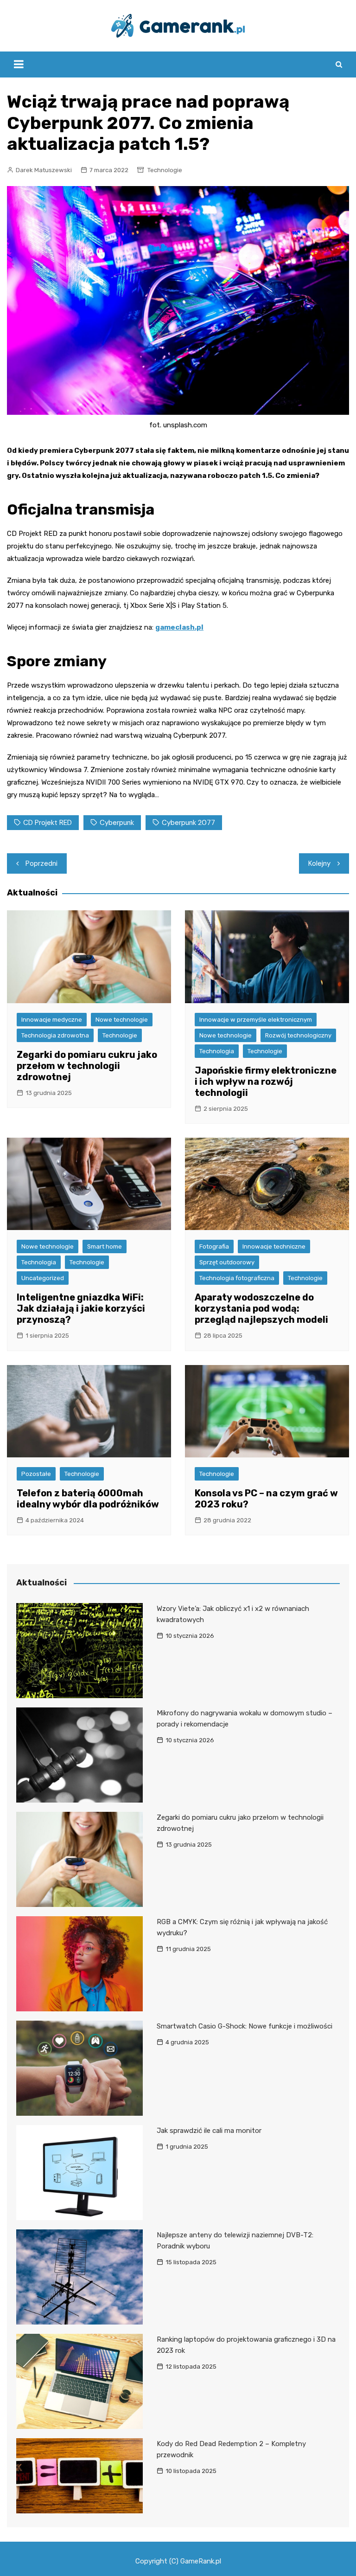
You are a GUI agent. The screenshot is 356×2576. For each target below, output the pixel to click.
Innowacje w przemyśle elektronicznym (256, 1020)
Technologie (165, 170)
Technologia (217, 1051)
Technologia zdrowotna (55, 1035)
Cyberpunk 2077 (188, 823)
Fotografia (214, 1246)
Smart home (105, 1246)
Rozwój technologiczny (298, 1035)
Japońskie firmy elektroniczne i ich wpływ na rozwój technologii (266, 1082)
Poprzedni (41, 863)
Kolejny (319, 863)
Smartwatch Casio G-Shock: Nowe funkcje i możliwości (245, 2026)
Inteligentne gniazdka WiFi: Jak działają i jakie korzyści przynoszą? (81, 1308)
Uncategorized (43, 1278)
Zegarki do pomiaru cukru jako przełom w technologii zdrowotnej (87, 1066)
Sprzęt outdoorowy (227, 1262)
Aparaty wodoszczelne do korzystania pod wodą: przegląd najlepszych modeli (261, 1308)
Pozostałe (36, 1474)
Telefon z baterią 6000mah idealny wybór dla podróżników (88, 1499)
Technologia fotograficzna (237, 1278)
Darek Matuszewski (44, 170)
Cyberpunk (117, 823)
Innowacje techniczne (274, 1246)
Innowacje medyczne (52, 1020)
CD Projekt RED (48, 823)
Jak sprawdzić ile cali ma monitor (209, 2131)
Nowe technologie (122, 1020)
